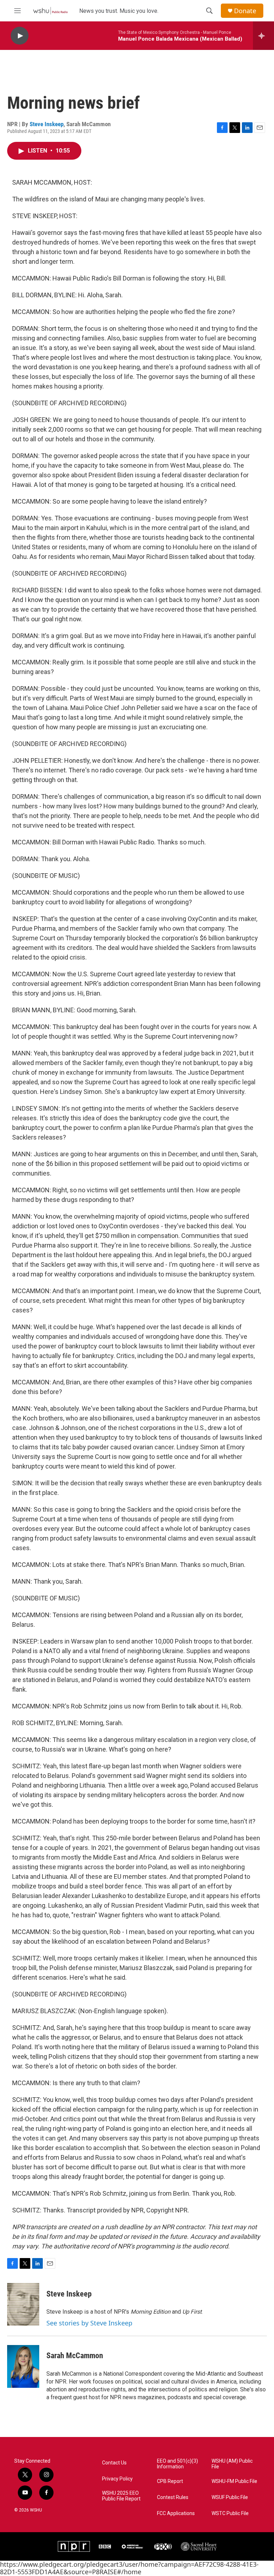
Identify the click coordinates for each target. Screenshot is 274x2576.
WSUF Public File (230, 2497)
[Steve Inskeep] (23, 2304)
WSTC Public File (230, 2513)
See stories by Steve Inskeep (89, 2323)
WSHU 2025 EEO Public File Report (121, 2496)
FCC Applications (176, 2513)
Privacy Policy (117, 2479)
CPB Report (170, 2481)
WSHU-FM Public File (234, 2481)
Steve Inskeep (47, 124)
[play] (20, 36)
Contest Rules (173, 2497)
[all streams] (263, 36)
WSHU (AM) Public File (232, 2464)
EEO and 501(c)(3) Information (177, 2464)
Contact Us (114, 2463)
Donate (245, 11)
